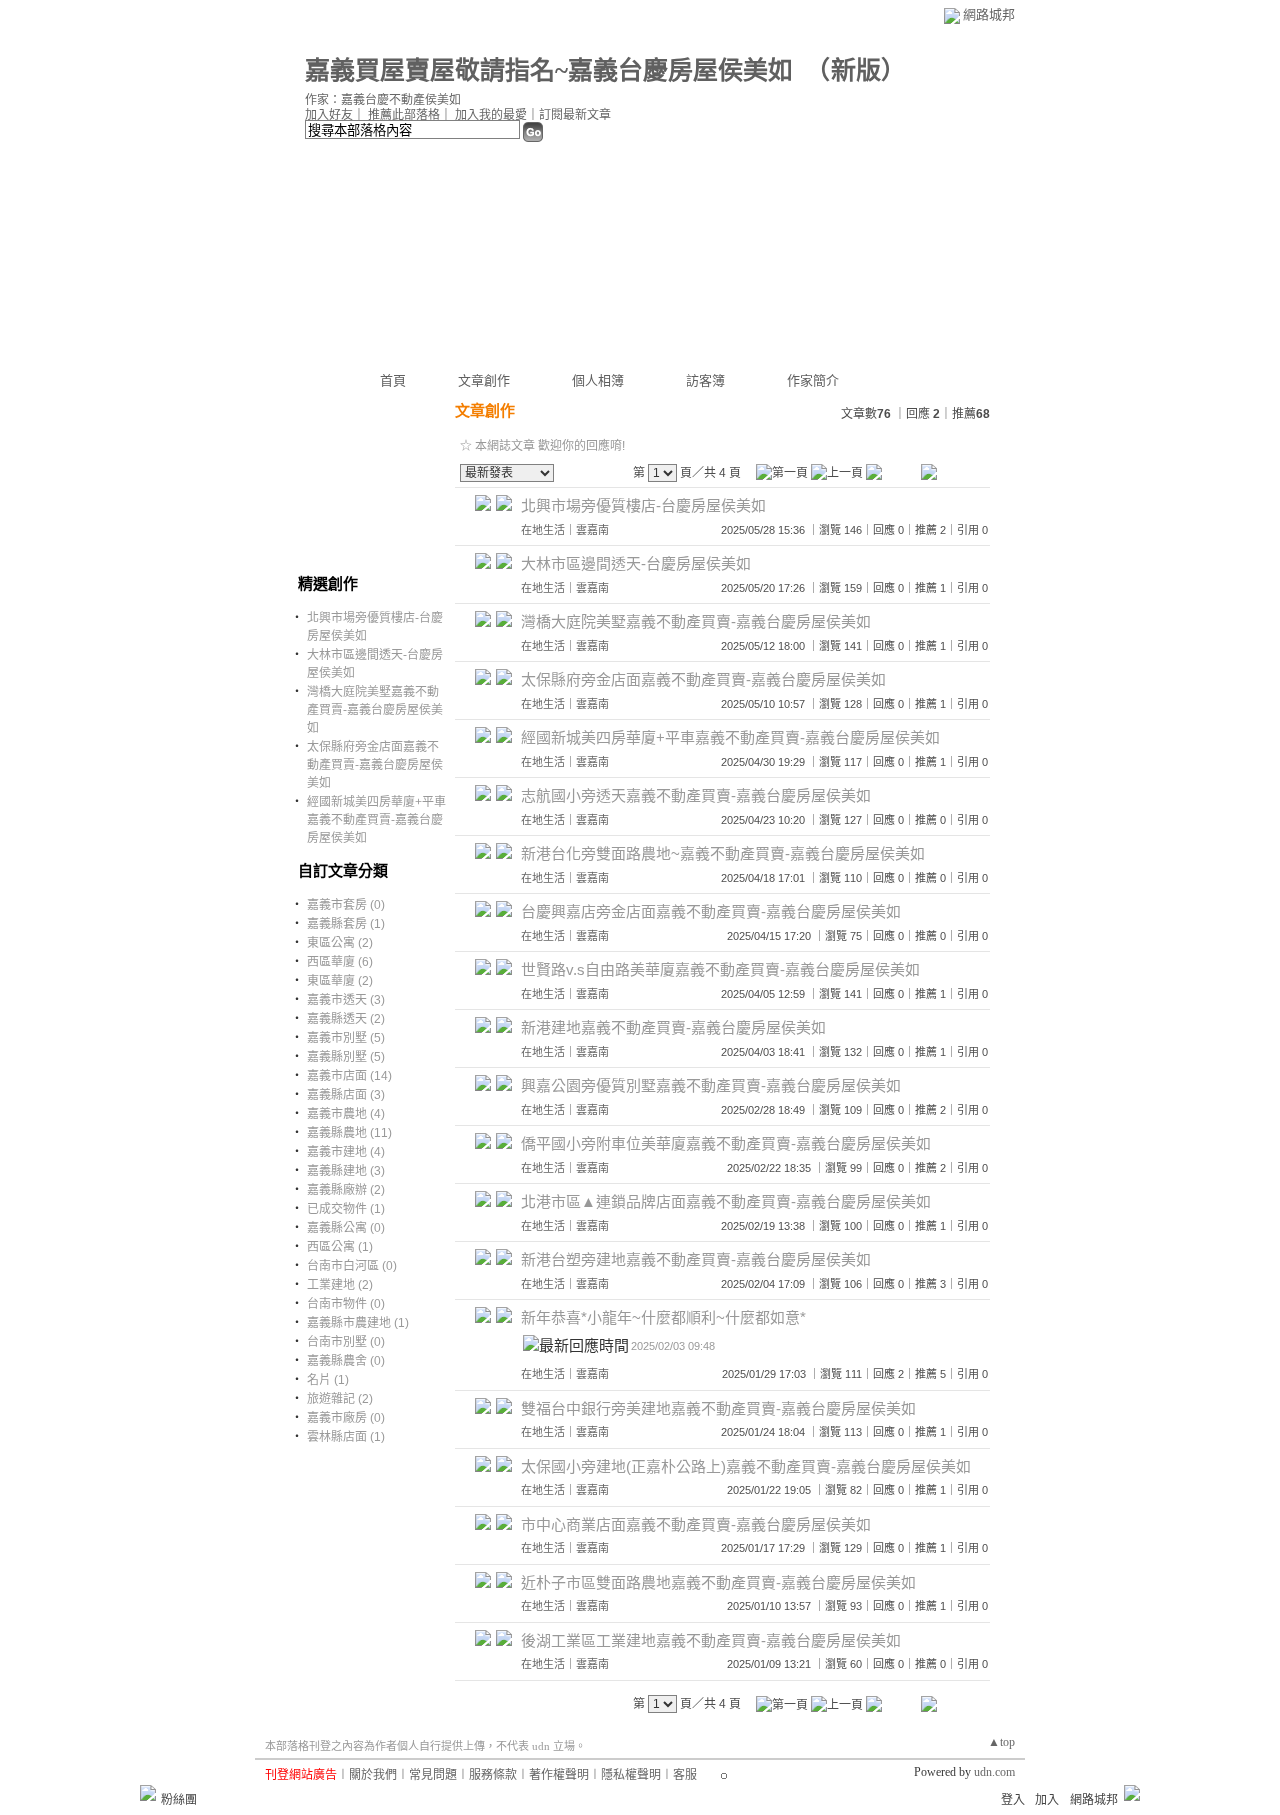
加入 (1047, 1800)
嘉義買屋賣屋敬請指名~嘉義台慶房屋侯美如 (549, 70)
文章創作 (484, 380)
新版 (856, 70)
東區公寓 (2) (340, 943)
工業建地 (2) (340, 1285)
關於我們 (373, 1775)
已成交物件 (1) (346, 1209)
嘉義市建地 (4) (346, 1152)
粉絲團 (179, 1800)
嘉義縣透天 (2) (346, 1019)
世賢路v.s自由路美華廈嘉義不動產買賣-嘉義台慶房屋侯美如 (720, 969)
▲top (1001, 1742)
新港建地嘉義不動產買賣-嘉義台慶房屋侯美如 (673, 1027)
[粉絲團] (148, 1793)
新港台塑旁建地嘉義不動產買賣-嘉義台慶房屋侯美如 (696, 1259)
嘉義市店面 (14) (349, 1076)
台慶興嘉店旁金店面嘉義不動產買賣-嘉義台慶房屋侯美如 (711, 911)
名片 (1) (328, 1380)
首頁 (393, 380)
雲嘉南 (592, 530)
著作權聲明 (559, 1775)
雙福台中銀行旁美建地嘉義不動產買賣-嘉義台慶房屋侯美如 (718, 1408)
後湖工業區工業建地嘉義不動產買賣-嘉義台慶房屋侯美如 (711, 1640)
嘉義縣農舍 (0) (346, 1361)
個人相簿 (598, 380)
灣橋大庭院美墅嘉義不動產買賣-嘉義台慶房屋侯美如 (375, 710)
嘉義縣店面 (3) (346, 1095)
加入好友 (329, 115)
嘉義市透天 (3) (346, 1000)
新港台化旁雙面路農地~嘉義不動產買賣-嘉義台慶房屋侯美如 (723, 853)
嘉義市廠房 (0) (346, 1418)
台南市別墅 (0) (346, 1342)
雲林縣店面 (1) (346, 1437)
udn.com (994, 1772)
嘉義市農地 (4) (346, 1114)
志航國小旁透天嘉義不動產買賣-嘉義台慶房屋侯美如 (696, 795)
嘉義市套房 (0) (346, 905)
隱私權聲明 (631, 1775)
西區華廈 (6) (340, 962)
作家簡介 (813, 380)
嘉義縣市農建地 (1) (358, 1323)
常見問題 (433, 1775)
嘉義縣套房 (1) (346, 924)
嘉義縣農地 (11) (349, 1133)
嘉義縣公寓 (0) (346, 1228)
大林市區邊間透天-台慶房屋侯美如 (636, 563)
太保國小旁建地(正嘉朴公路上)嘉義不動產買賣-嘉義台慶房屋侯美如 (746, 1466)
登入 (1013, 1800)
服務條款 (493, 1775)
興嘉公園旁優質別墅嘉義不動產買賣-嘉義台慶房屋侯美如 (711, 1085)
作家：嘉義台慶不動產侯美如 (383, 100)
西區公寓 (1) (340, 1247)
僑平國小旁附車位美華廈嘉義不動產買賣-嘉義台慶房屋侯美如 (726, 1143)
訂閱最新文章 (575, 115)
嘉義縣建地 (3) (346, 1171)
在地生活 (543, 530)
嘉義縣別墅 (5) (346, 1057)
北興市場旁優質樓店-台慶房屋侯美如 (643, 505)
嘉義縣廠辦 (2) (346, 1190)
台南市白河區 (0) (352, 1266)
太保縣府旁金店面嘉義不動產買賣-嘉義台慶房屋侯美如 (375, 765)
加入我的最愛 (491, 115)
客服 (685, 1775)
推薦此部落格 (404, 115)
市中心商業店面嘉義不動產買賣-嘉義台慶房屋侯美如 (696, 1524)
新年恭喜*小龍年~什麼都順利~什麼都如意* (663, 1317)
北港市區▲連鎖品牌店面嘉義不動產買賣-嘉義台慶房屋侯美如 (726, 1201)
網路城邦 (989, 14)
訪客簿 (705, 380)
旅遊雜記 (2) (340, 1399)
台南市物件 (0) (346, 1304)
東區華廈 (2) (340, 981)
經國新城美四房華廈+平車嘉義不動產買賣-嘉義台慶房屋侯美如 (376, 820)
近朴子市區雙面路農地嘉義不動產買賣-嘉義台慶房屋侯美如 (718, 1582)
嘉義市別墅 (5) (346, 1038)
